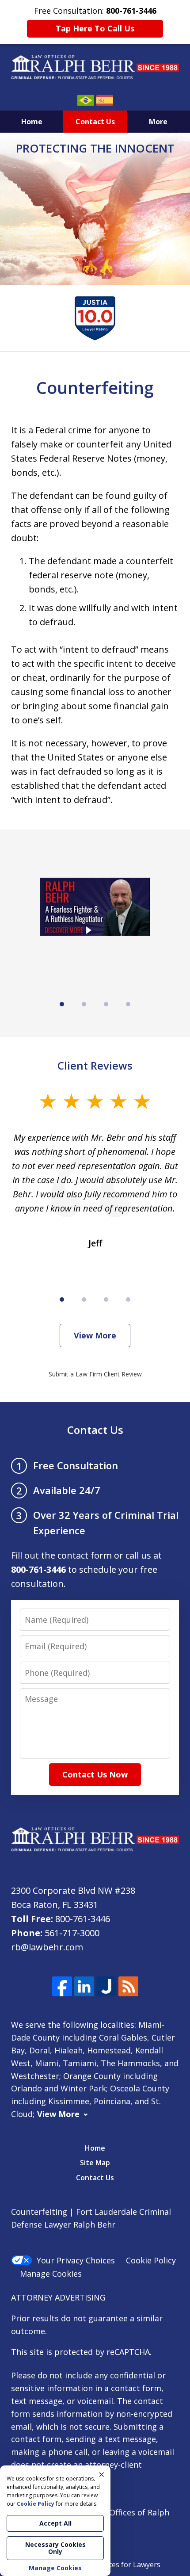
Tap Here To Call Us (95, 28)
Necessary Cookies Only (55, 2548)
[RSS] (128, 1986)
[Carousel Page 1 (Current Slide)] (62, 1004)
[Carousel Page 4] (128, 1004)
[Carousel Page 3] (106, 1004)
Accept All (55, 2523)
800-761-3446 (83, 1919)
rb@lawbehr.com (47, 1947)
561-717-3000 (72, 1933)
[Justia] (106, 1986)
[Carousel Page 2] (84, 1004)
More (158, 122)
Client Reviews (95, 1065)
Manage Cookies (51, 2274)
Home (32, 122)
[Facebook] (62, 1986)
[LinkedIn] (84, 1986)
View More (95, 1335)
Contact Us (95, 122)
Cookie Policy (151, 2260)
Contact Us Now (95, 1774)
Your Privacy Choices (76, 2260)
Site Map (95, 2163)
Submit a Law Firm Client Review (95, 1374)
